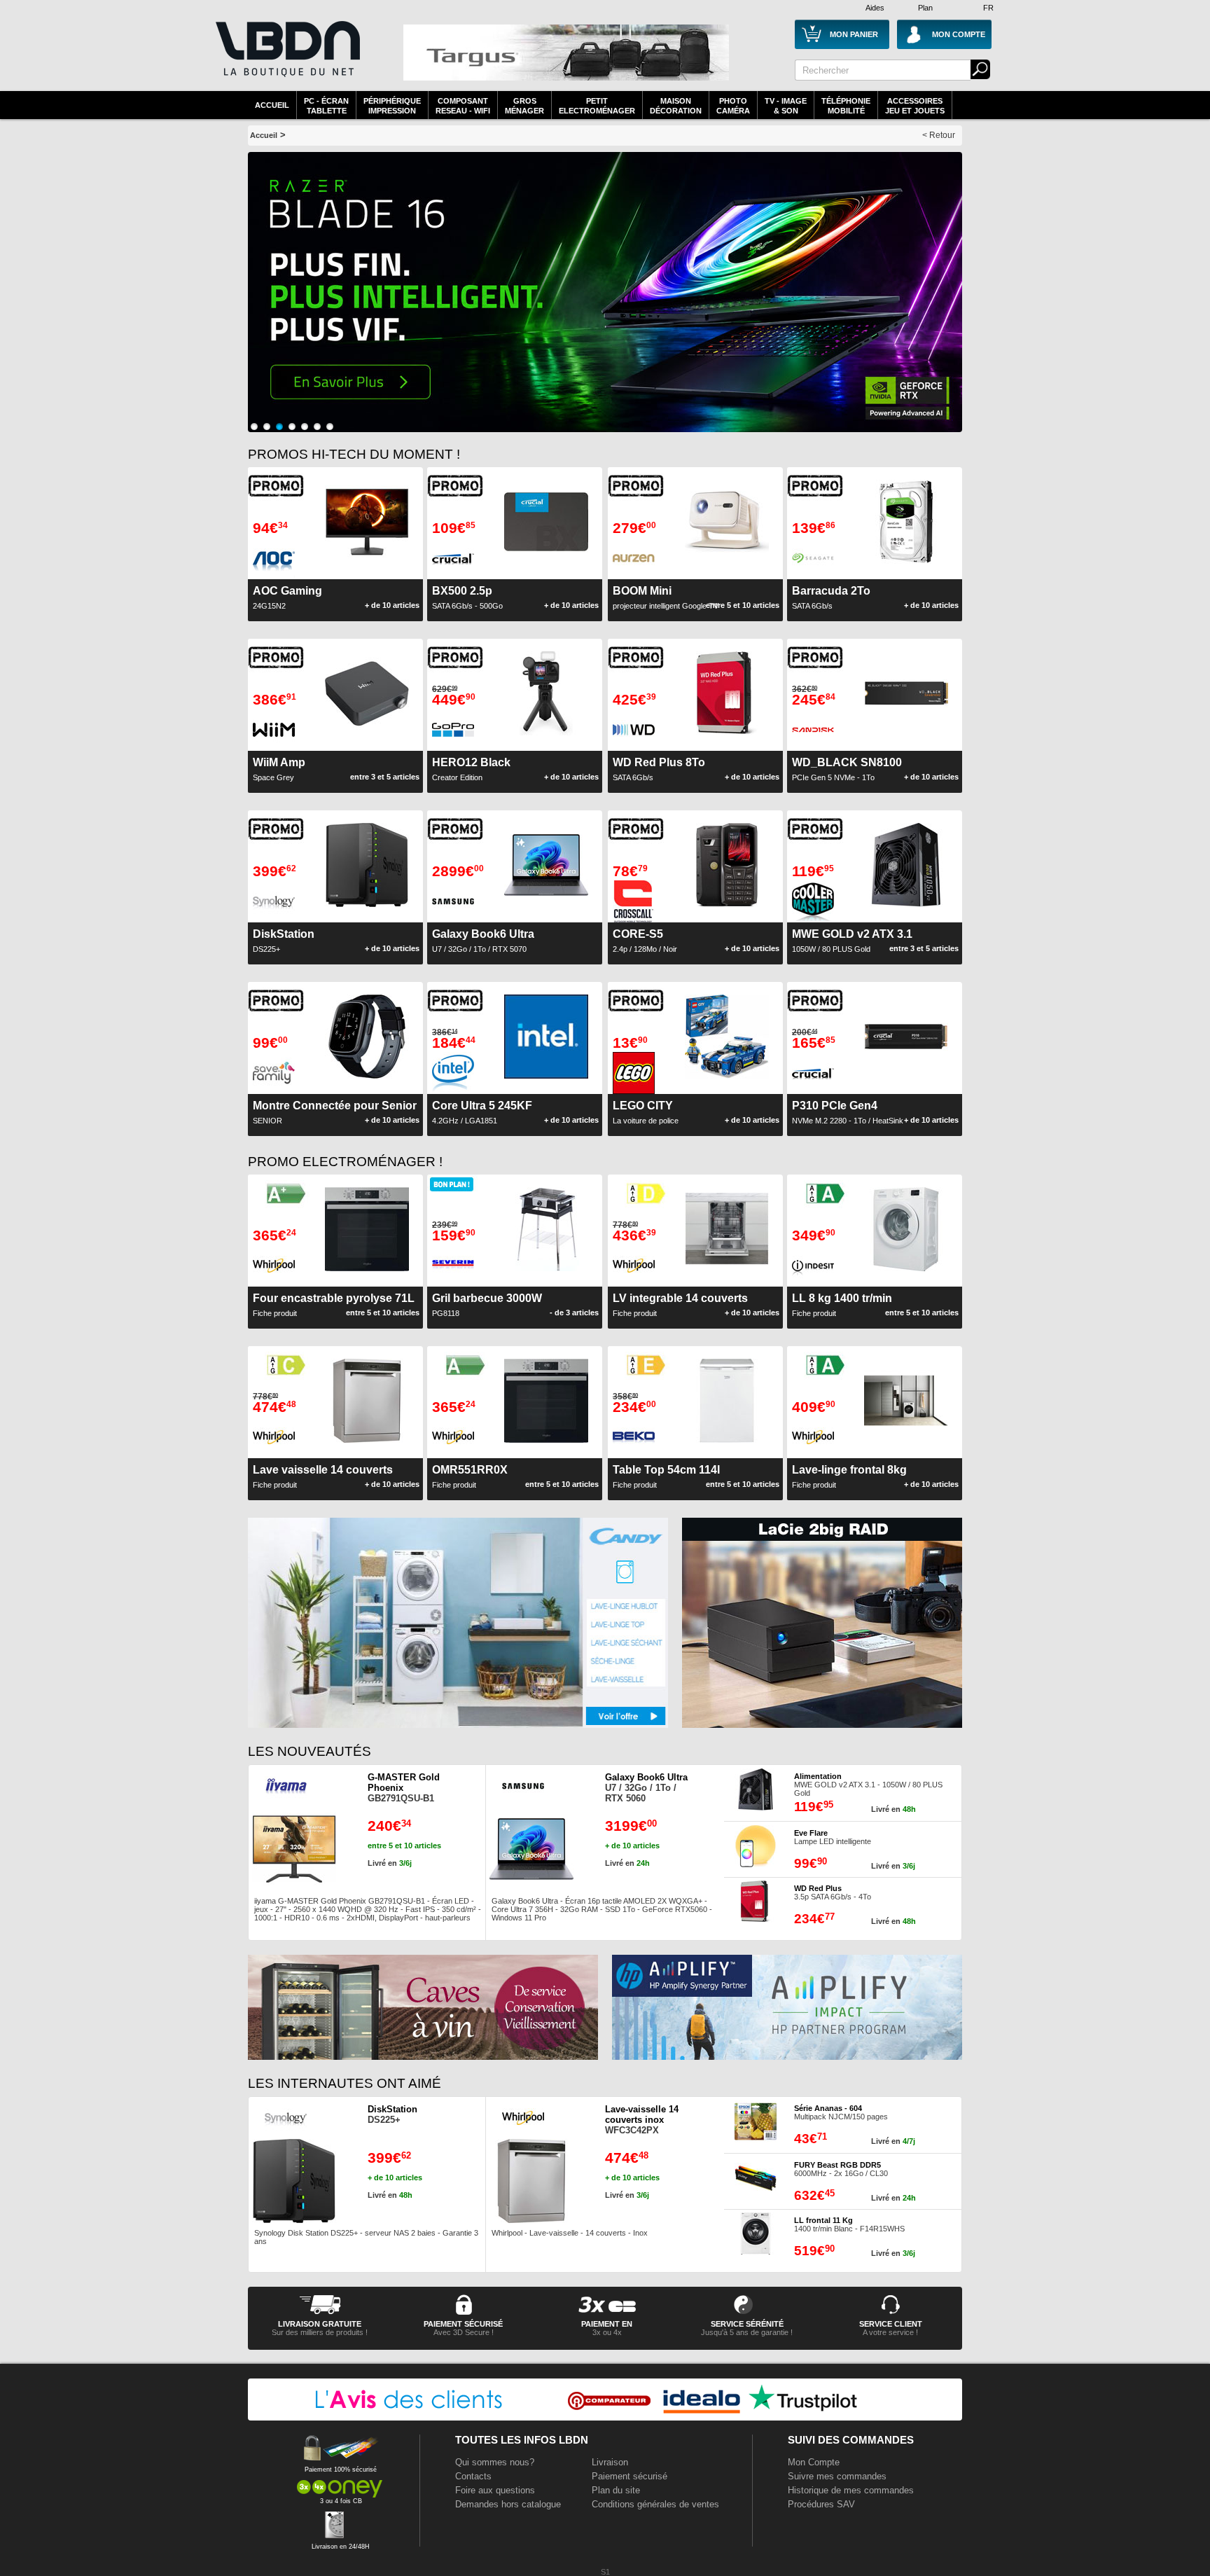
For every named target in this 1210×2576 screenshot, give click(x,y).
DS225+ (392, 2114)
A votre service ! (890, 2332)
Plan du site (616, 2490)
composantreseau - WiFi (463, 106)
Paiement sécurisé (630, 2476)
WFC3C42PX (642, 2120)
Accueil (272, 105)
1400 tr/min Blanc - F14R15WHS (849, 2224)
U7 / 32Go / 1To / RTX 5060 (646, 1788)
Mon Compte (814, 2462)
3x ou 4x (607, 2332)
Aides (875, 8)
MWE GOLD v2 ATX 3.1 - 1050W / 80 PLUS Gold (868, 1785)
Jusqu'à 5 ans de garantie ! (747, 2332)
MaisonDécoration (676, 106)
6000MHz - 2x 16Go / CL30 (841, 2169)
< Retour (939, 135)
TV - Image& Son (786, 106)
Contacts (473, 2476)
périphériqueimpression (392, 106)
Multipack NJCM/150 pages (841, 2112)
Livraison (610, 2462)
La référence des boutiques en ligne (286, 57)
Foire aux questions (495, 2490)
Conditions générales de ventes (655, 2504)
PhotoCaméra (733, 106)
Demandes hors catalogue (508, 2504)
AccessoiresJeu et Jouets (915, 106)
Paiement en (607, 2324)
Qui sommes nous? (495, 2462)
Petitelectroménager (597, 106)
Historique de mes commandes (851, 2490)
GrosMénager (524, 106)
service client (891, 2324)
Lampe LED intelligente (833, 1837)
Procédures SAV (821, 2504)
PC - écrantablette (326, 106)
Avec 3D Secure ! (464, 2332)
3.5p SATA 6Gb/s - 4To (833, 1892)
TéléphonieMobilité (846, 106)
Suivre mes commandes (837, 2476)
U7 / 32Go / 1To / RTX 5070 (483, 941)
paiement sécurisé (463, 2324)
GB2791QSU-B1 (404, 1788)
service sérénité (747, 2324)
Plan (925, 8)
